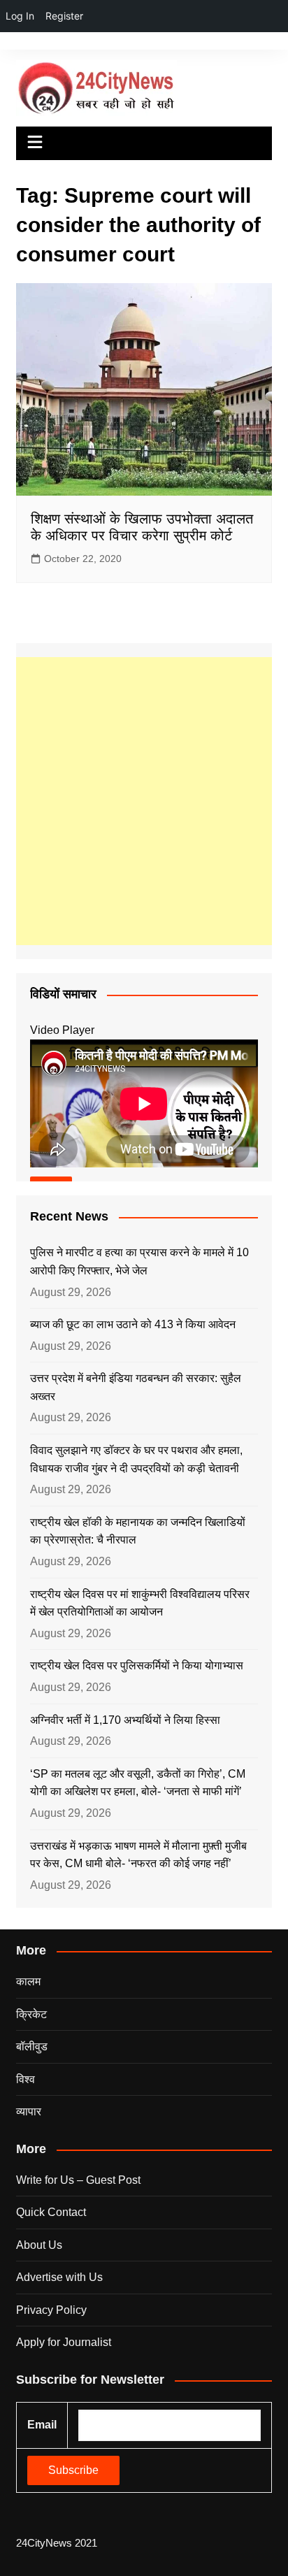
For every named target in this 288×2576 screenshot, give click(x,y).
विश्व (26, 2079)
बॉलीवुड (32, 2046)
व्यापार (29, 2111)
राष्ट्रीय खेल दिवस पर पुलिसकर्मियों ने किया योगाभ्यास (137, 1665)
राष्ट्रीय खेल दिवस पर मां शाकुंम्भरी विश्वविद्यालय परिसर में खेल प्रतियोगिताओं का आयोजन (140, 1603)
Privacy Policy (51, 2310)
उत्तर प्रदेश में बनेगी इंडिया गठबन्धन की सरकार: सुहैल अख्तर (136, 1387)
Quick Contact (51, 2212)
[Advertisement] (144, 801)
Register (64, 16)
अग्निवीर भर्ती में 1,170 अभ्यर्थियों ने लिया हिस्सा (125, 1720)
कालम (28, 1981)
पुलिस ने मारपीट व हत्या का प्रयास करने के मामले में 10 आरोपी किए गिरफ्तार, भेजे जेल (139, 1261)
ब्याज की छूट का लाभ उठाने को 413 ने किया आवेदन (133, 1324)
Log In (20, 16)
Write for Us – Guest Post (78, 2180)
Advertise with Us (59, 2277)
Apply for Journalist (64, 2342)
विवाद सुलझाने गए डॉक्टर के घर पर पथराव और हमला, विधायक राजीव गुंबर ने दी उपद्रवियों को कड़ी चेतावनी (136, 1459)
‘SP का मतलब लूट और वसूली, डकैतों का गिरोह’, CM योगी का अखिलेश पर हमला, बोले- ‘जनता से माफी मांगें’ (138, 1783)
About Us (39, 2245)
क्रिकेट (31, 2014)
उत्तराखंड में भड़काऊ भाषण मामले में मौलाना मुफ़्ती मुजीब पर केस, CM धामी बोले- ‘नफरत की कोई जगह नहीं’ (138, 1855)
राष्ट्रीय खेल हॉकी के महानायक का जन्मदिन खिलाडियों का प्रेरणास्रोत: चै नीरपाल (138, 1531)
